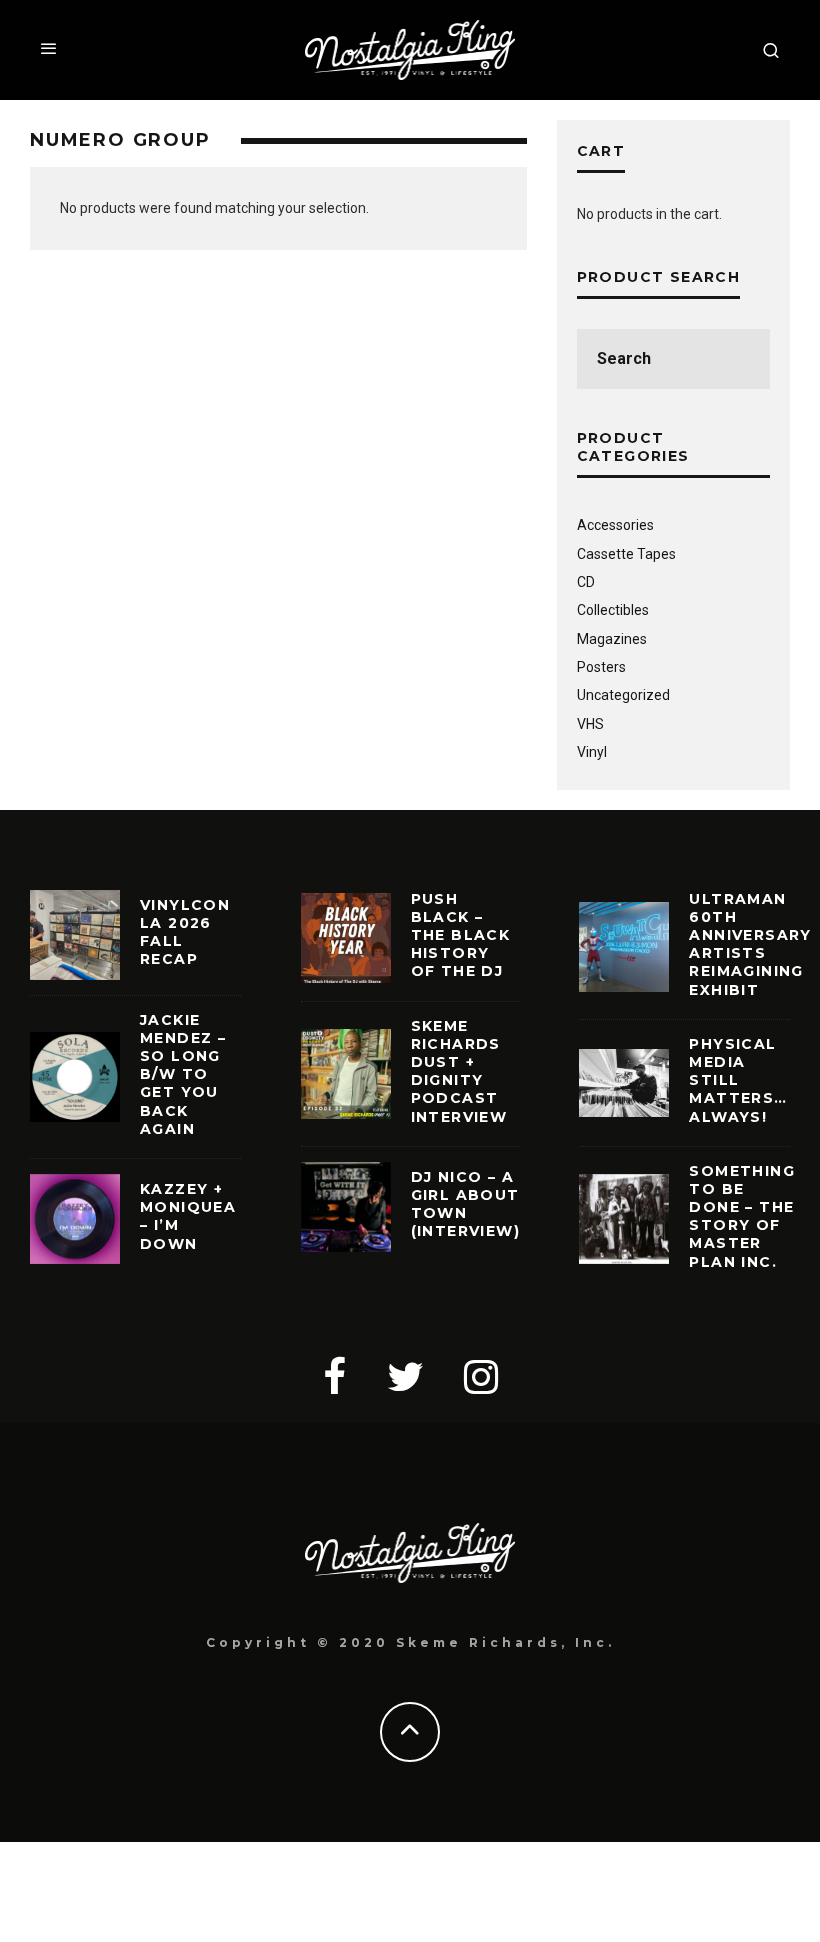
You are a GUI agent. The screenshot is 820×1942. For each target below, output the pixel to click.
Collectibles (613, 610)
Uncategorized (623, 695)
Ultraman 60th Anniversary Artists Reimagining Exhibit (750, 944)
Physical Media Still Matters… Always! (738, 1080)
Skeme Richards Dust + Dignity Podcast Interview (459, 1071)
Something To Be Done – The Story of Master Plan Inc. (742, 1216)
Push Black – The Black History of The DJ (461, 935)
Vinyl (592, 752)
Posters (601, 667)
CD (586, 582)
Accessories (615, 525)
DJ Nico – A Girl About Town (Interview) (465, 1204)
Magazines (612, 639)
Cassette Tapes (626, 554)
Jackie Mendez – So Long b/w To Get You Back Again (183, 1074)
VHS (590, 724)
